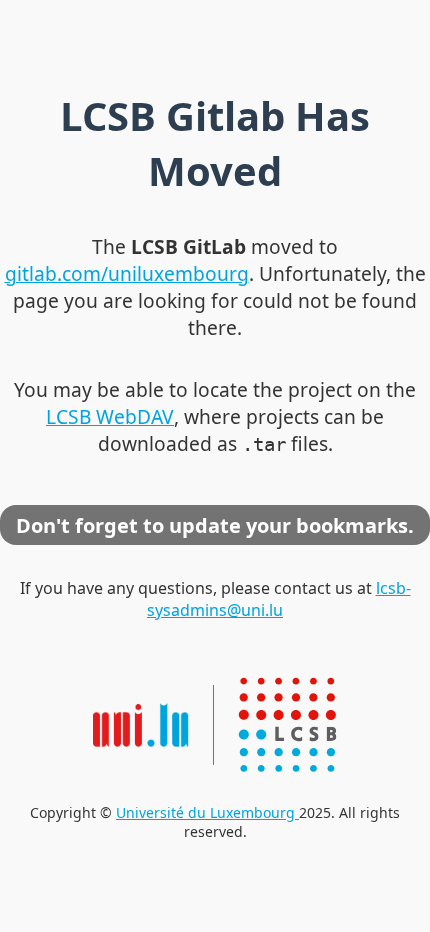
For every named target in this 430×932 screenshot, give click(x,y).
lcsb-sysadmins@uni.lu (279, 599)
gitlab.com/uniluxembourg (127, 273)
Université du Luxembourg (207, 812)
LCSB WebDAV (110, 416)
